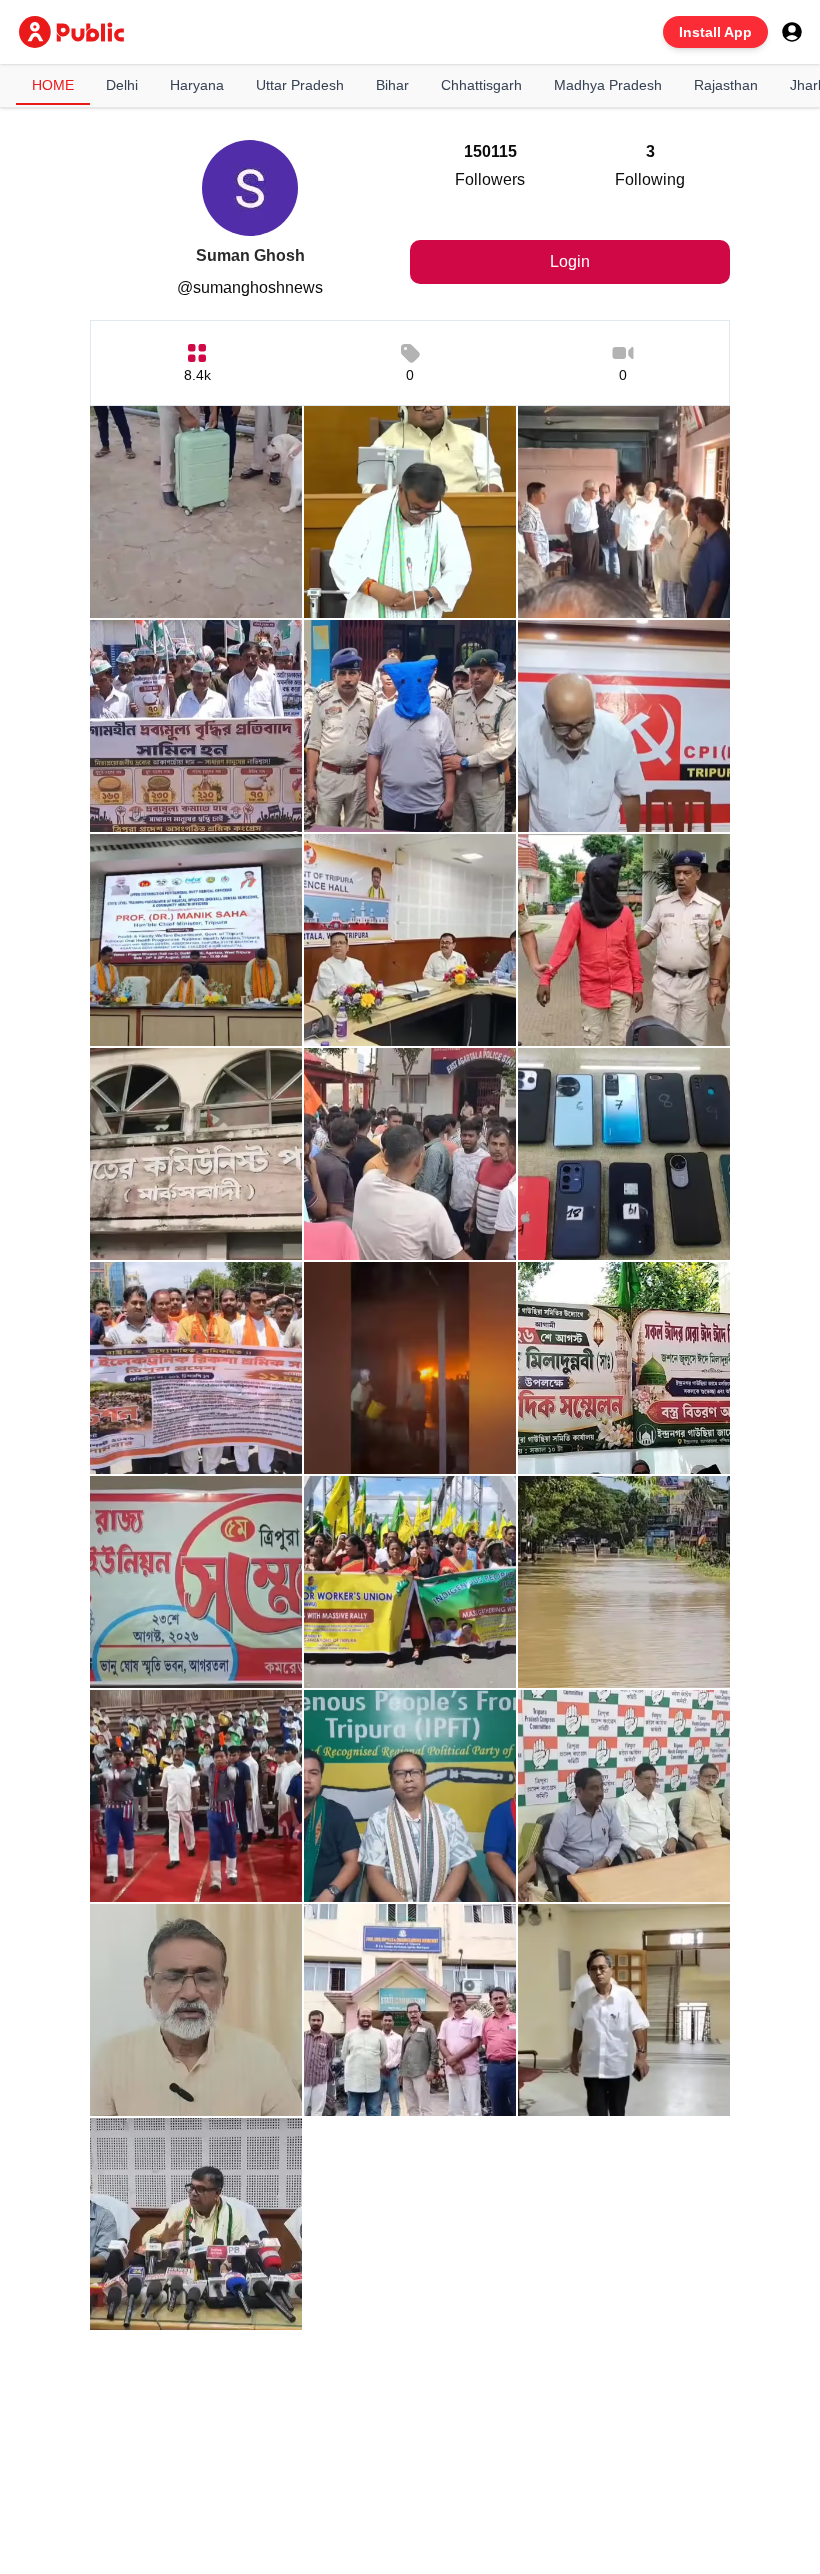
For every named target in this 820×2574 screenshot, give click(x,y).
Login (570, 261)
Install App (715, 32)
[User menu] (792, 32)
